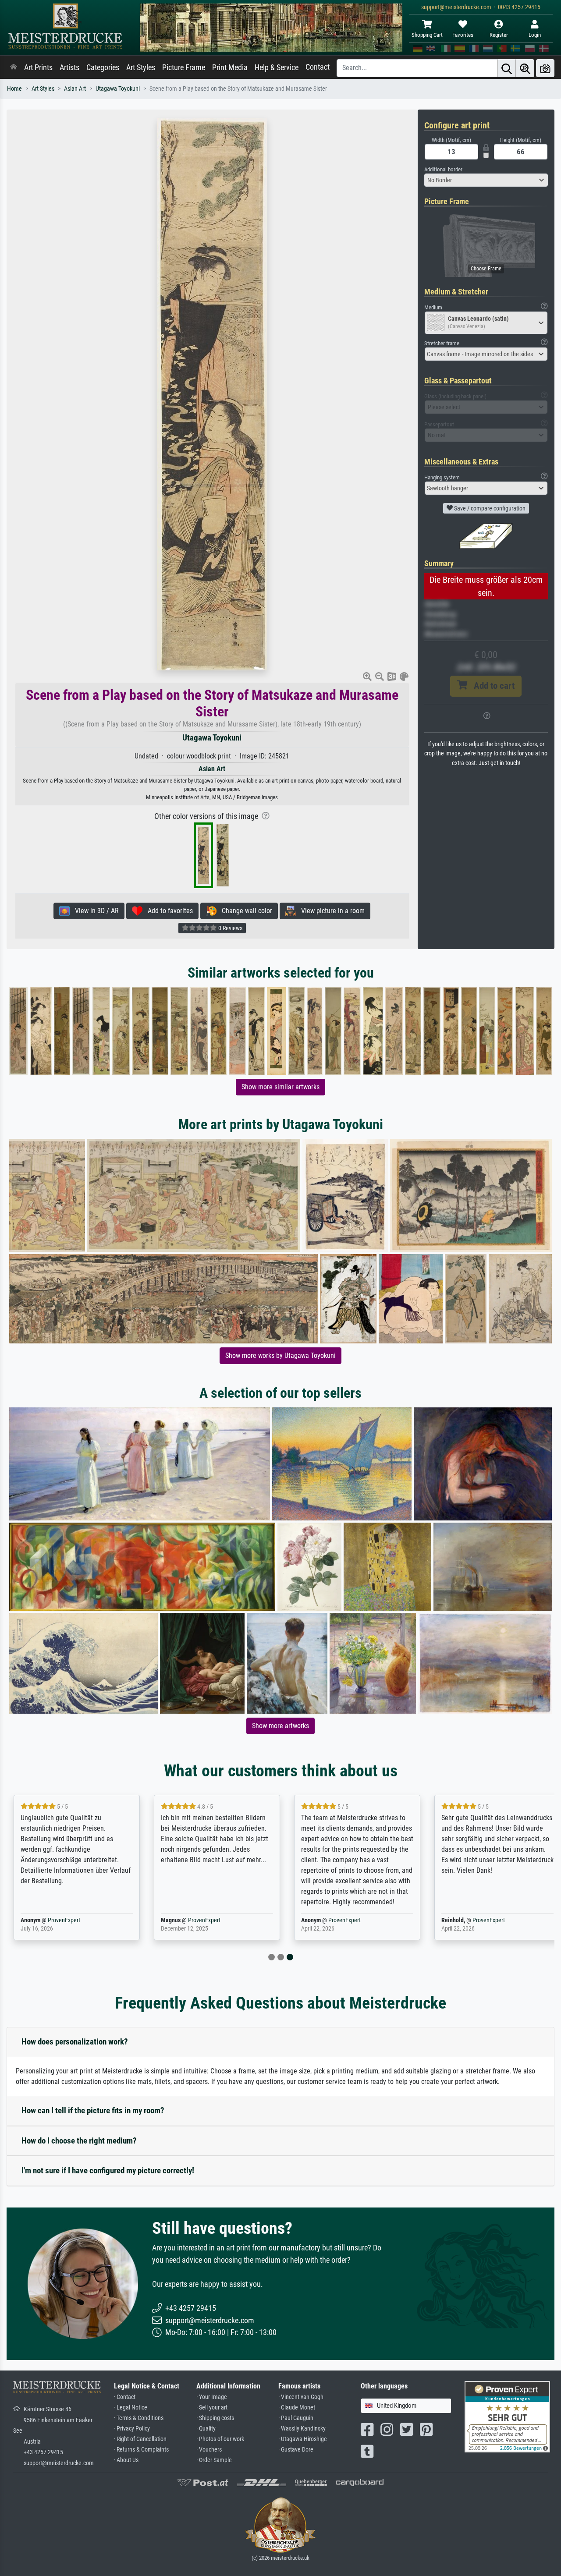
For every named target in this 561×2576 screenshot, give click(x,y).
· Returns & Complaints (141, 2450)
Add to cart (491, 686)
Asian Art (75, 89)
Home (14, 89)
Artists (69, 67)
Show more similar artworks (280, 1087)
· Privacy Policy (132, 2429)
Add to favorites (168, 911)
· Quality (206, 2429)
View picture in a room (330, 911)
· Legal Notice (131, 2408)
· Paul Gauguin (296, 2418)
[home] (14, 67)
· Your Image (212, 2397)
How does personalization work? (75, 2042)
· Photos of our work (220, 2439)
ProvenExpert (64, 1920)
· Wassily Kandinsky (302, 2429)
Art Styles (141, 67)
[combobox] (486, 180)
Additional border (443, 169)
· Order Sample (214, 2460)
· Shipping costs (215, 2418)
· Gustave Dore (296, 2450)
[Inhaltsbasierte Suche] (525, 68)
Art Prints (38, 67)
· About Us (126, 2460)
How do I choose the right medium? (79, 2141)
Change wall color (244, 911)
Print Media (230, 67)
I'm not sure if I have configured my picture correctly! (108, 2170)
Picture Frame (184, 67)
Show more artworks (280, 1726)
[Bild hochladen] (545, 68)
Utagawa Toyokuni (118, 89)
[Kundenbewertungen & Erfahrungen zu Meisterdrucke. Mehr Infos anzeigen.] (507, 2416)
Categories (103, 67)
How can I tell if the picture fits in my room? (93, 2110)
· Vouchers (209, 2450)
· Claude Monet (297, 2408)
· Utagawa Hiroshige (303, 2439)
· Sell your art (212, 2408)
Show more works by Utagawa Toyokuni (280, 1355)
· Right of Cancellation (140, 2439)
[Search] (507, 68)
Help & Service (277, 67)
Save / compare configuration (489, 508)
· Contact (125, 2397)
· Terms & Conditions (139, 2418)
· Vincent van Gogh (301, 2397)
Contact (318, 67)
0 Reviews (230, 928)
